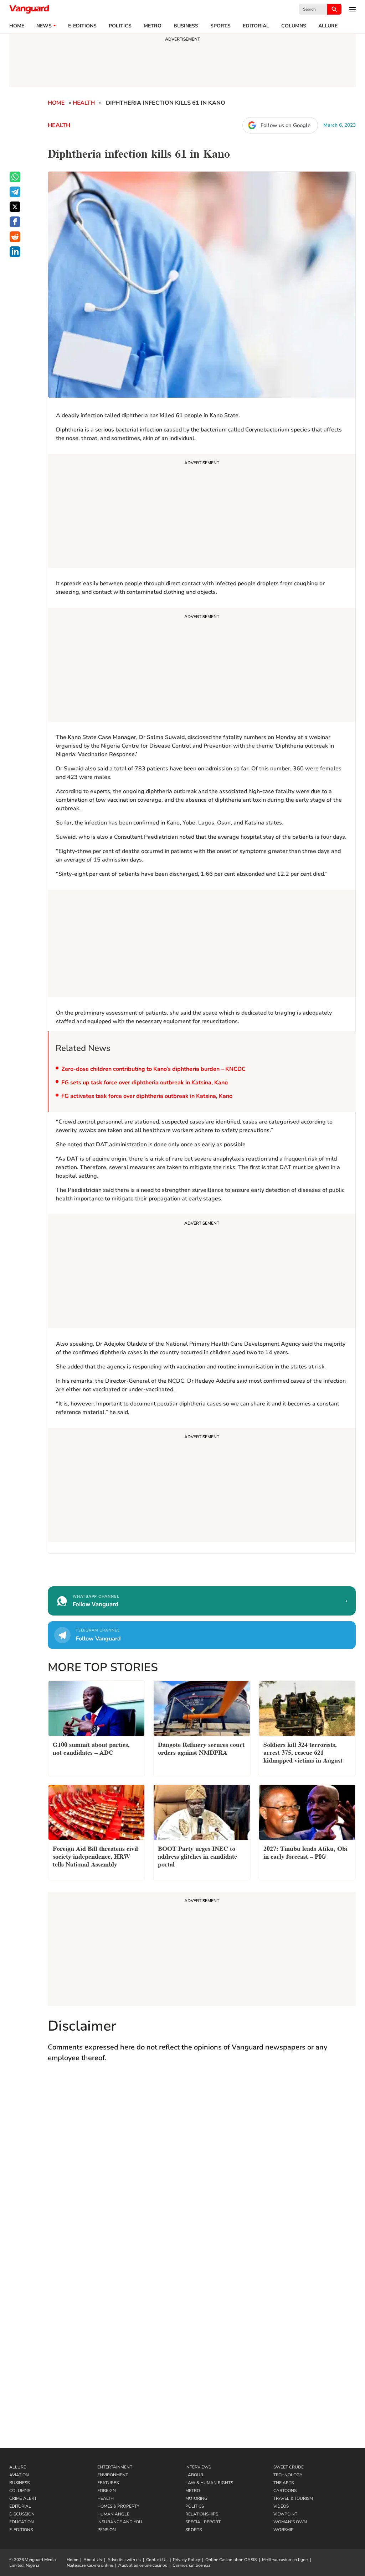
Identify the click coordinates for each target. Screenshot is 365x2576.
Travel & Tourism (293, 2498)
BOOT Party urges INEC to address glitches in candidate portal (197, 1856)
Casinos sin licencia (191, 2565)
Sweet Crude (289, 2467)
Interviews (198, 2467)
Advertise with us (124, 2560)
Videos (281, 2506)
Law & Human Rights (209, 2483)
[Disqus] (202, 2172)
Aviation (19, 2475)
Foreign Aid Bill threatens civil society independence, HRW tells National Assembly (95, 1856)
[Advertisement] (202, 512)
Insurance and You (120, 2522)
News (44, 26)
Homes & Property (118, 2506)
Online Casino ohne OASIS (231, 2560)
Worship (284, 2530)
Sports (220, 26)
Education (22, 2522)
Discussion (22, 2514)
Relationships (202, 2514)
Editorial (256, 26)
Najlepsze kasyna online (90, 2565)
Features (108, 2483)
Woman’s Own (290, 2522)
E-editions (82, 26)
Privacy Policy (186, 2560)
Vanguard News (29, 9)
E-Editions (21, 2530)
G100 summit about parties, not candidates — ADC (91, 1748)
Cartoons (285, 2491)
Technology (288, 2475)
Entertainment (115, 2467)
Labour (194, 2475)
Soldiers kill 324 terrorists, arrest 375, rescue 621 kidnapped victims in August (303, 1752)
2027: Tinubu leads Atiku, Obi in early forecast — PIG (305, 1852)
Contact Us (157, 2560)
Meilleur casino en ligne (285, 2560)
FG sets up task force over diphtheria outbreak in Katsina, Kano (145, 1083)
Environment (113, 2475)
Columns (294, 26)
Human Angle (113, 2514)
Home (17, 26)
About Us (93, 2560)
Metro (153, 26)
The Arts (284, 2483)
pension (107, 2530)
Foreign (107, 2491)
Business (186, 26)
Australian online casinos (143, 2565)
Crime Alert (23, 2498)
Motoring (196, 2498)
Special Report (203, 2522)
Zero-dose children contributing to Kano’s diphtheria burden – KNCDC (153, 1069)
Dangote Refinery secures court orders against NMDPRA (201, 1748)
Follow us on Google (286, 125)
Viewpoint (285, 2514)
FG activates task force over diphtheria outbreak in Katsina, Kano (147, 1096)
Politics (120, 26)
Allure (18, 2467)
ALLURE (328, 26)
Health (84, 103)
